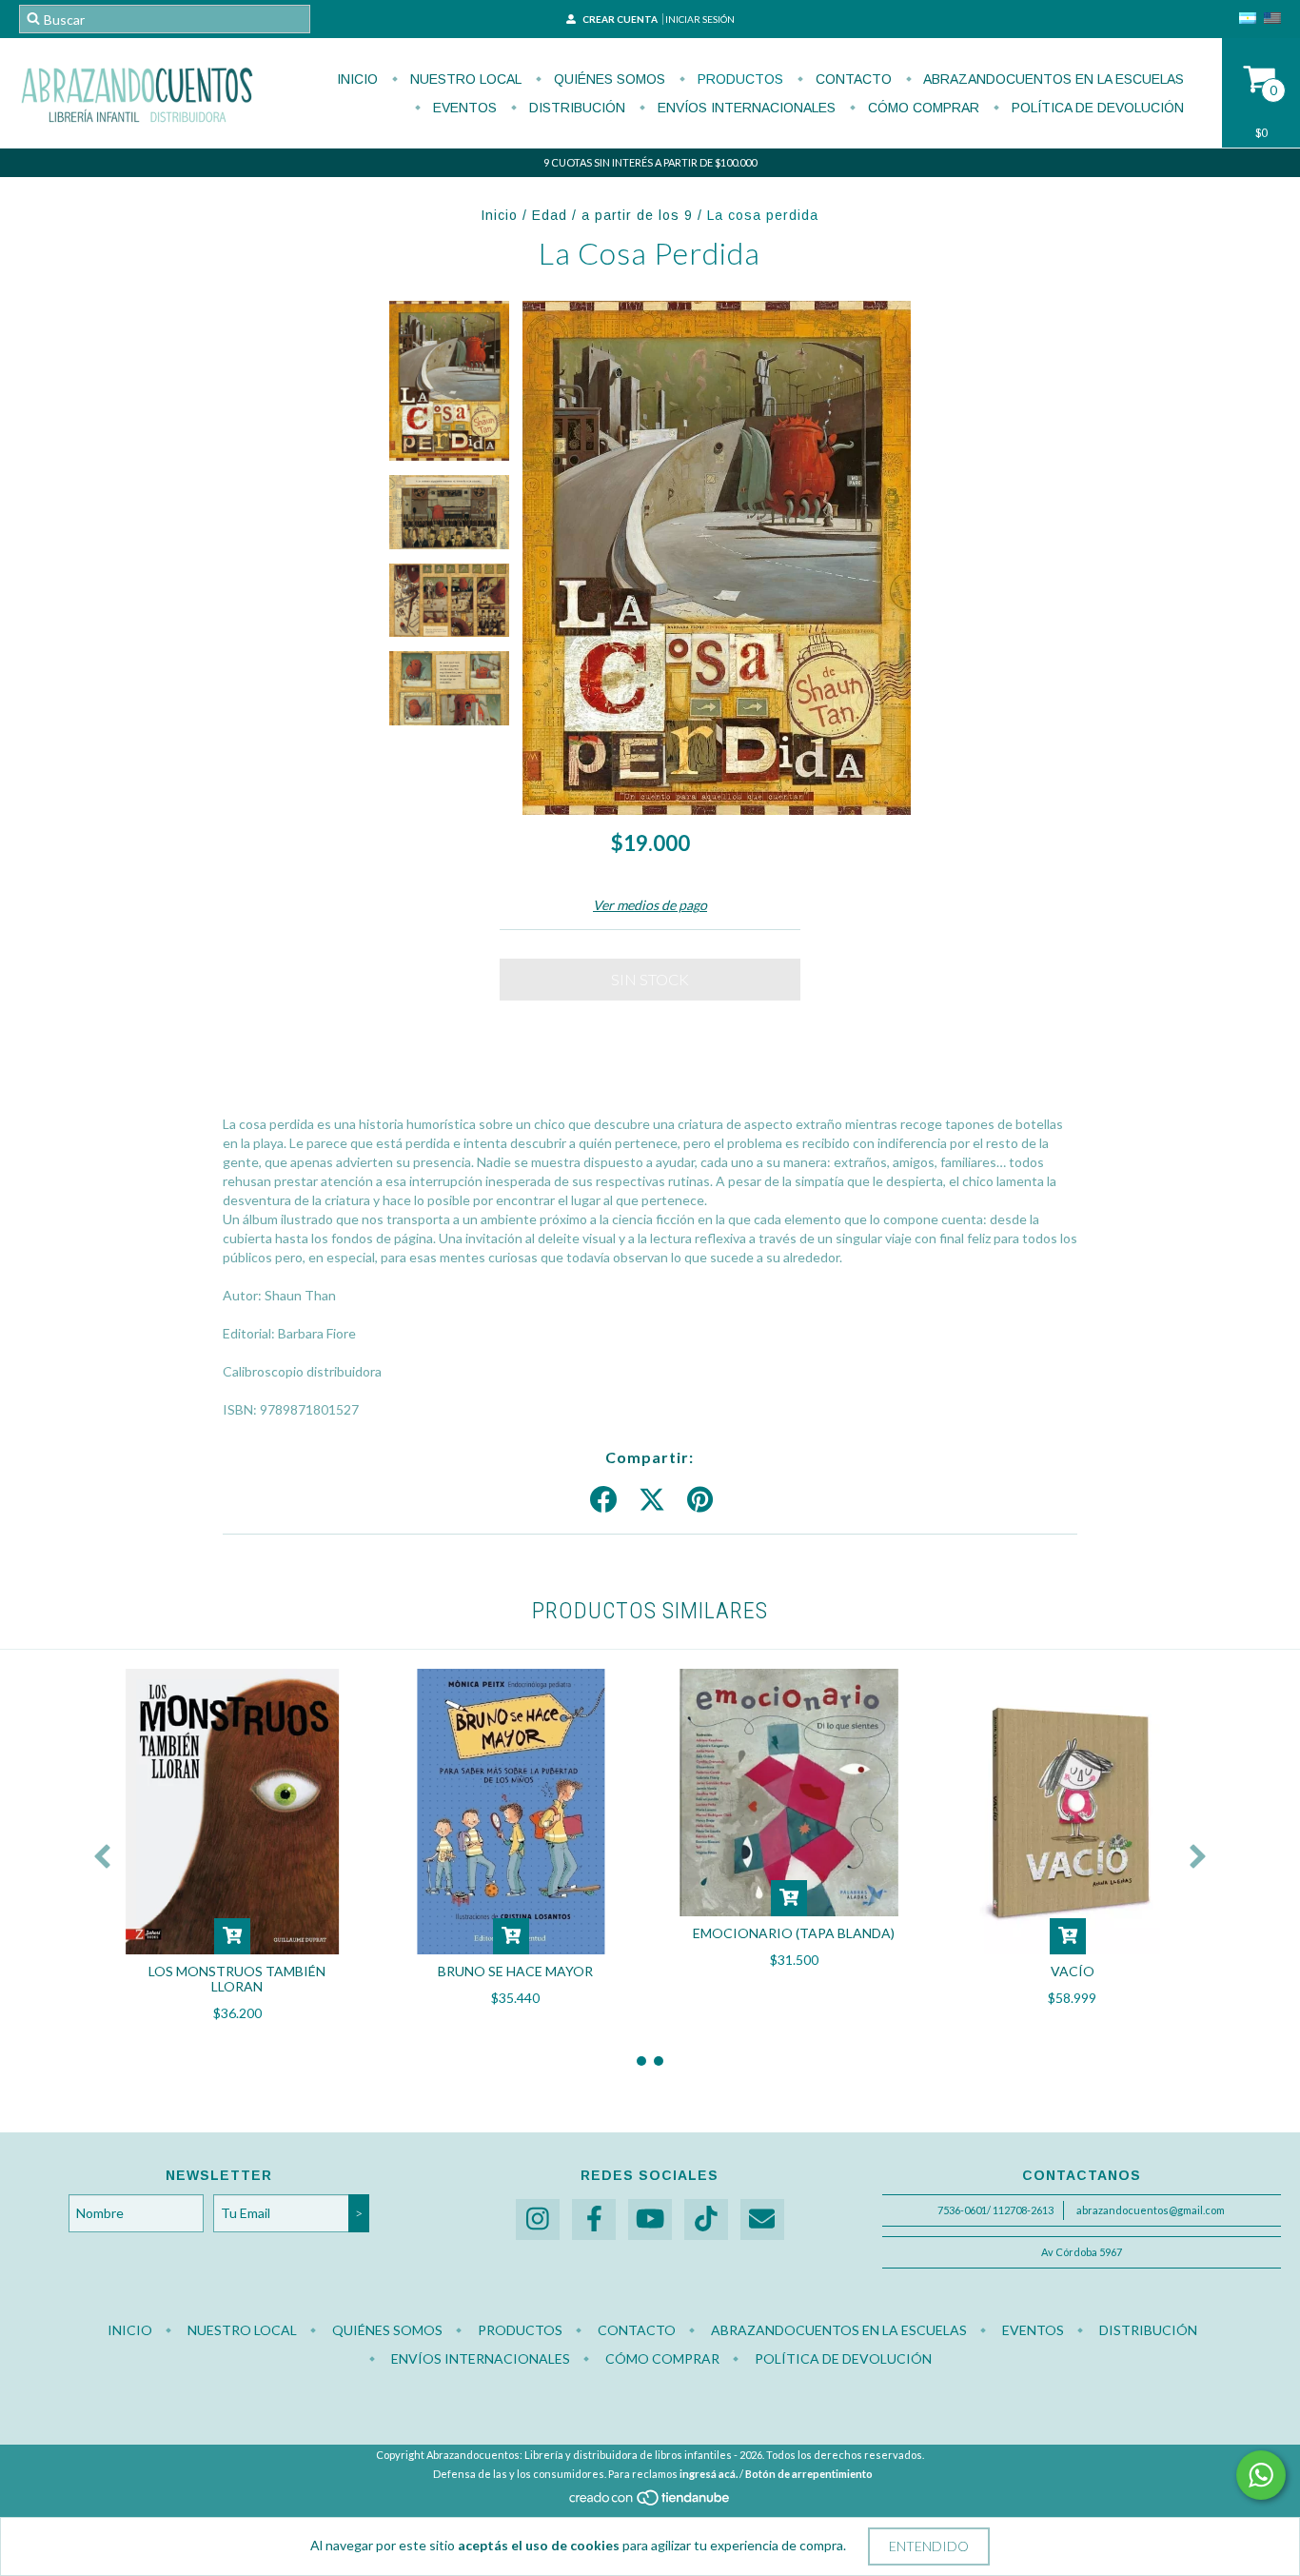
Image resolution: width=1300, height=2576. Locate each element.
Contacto (852, 79)
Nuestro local (464, 79)
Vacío (1073, 1971)
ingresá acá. (709, 2474)
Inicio (357, 79)
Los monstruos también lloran (237, 1979)
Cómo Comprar (922, 108)
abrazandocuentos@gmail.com (1151, 2210)
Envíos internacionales (745, 108)
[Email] (762, 2219)
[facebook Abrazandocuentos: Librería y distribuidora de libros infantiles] (594, 2219)
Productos (739, 79)
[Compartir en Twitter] (652, 1500)
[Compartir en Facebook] (603, 1500)
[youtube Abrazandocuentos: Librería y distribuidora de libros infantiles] (650, 2219)
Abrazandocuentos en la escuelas (1052, 79)
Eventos (463, 108)
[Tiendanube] (650, 2502)
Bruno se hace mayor (515, 1971)
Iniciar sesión (700, 19)
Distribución (575, 108)
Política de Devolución (1096, 108)
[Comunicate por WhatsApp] (1261, 2475)
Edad (550, 215)
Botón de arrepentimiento (809, 2474)
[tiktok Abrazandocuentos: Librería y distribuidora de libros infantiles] (706, 2219)
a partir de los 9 (637, 215)
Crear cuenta (620, 19)
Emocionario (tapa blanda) (794, 1933)
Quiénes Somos (608, 79)
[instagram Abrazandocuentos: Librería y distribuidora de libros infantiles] (538, 2219)
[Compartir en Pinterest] (700, 1500)
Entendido (929, 2546)
